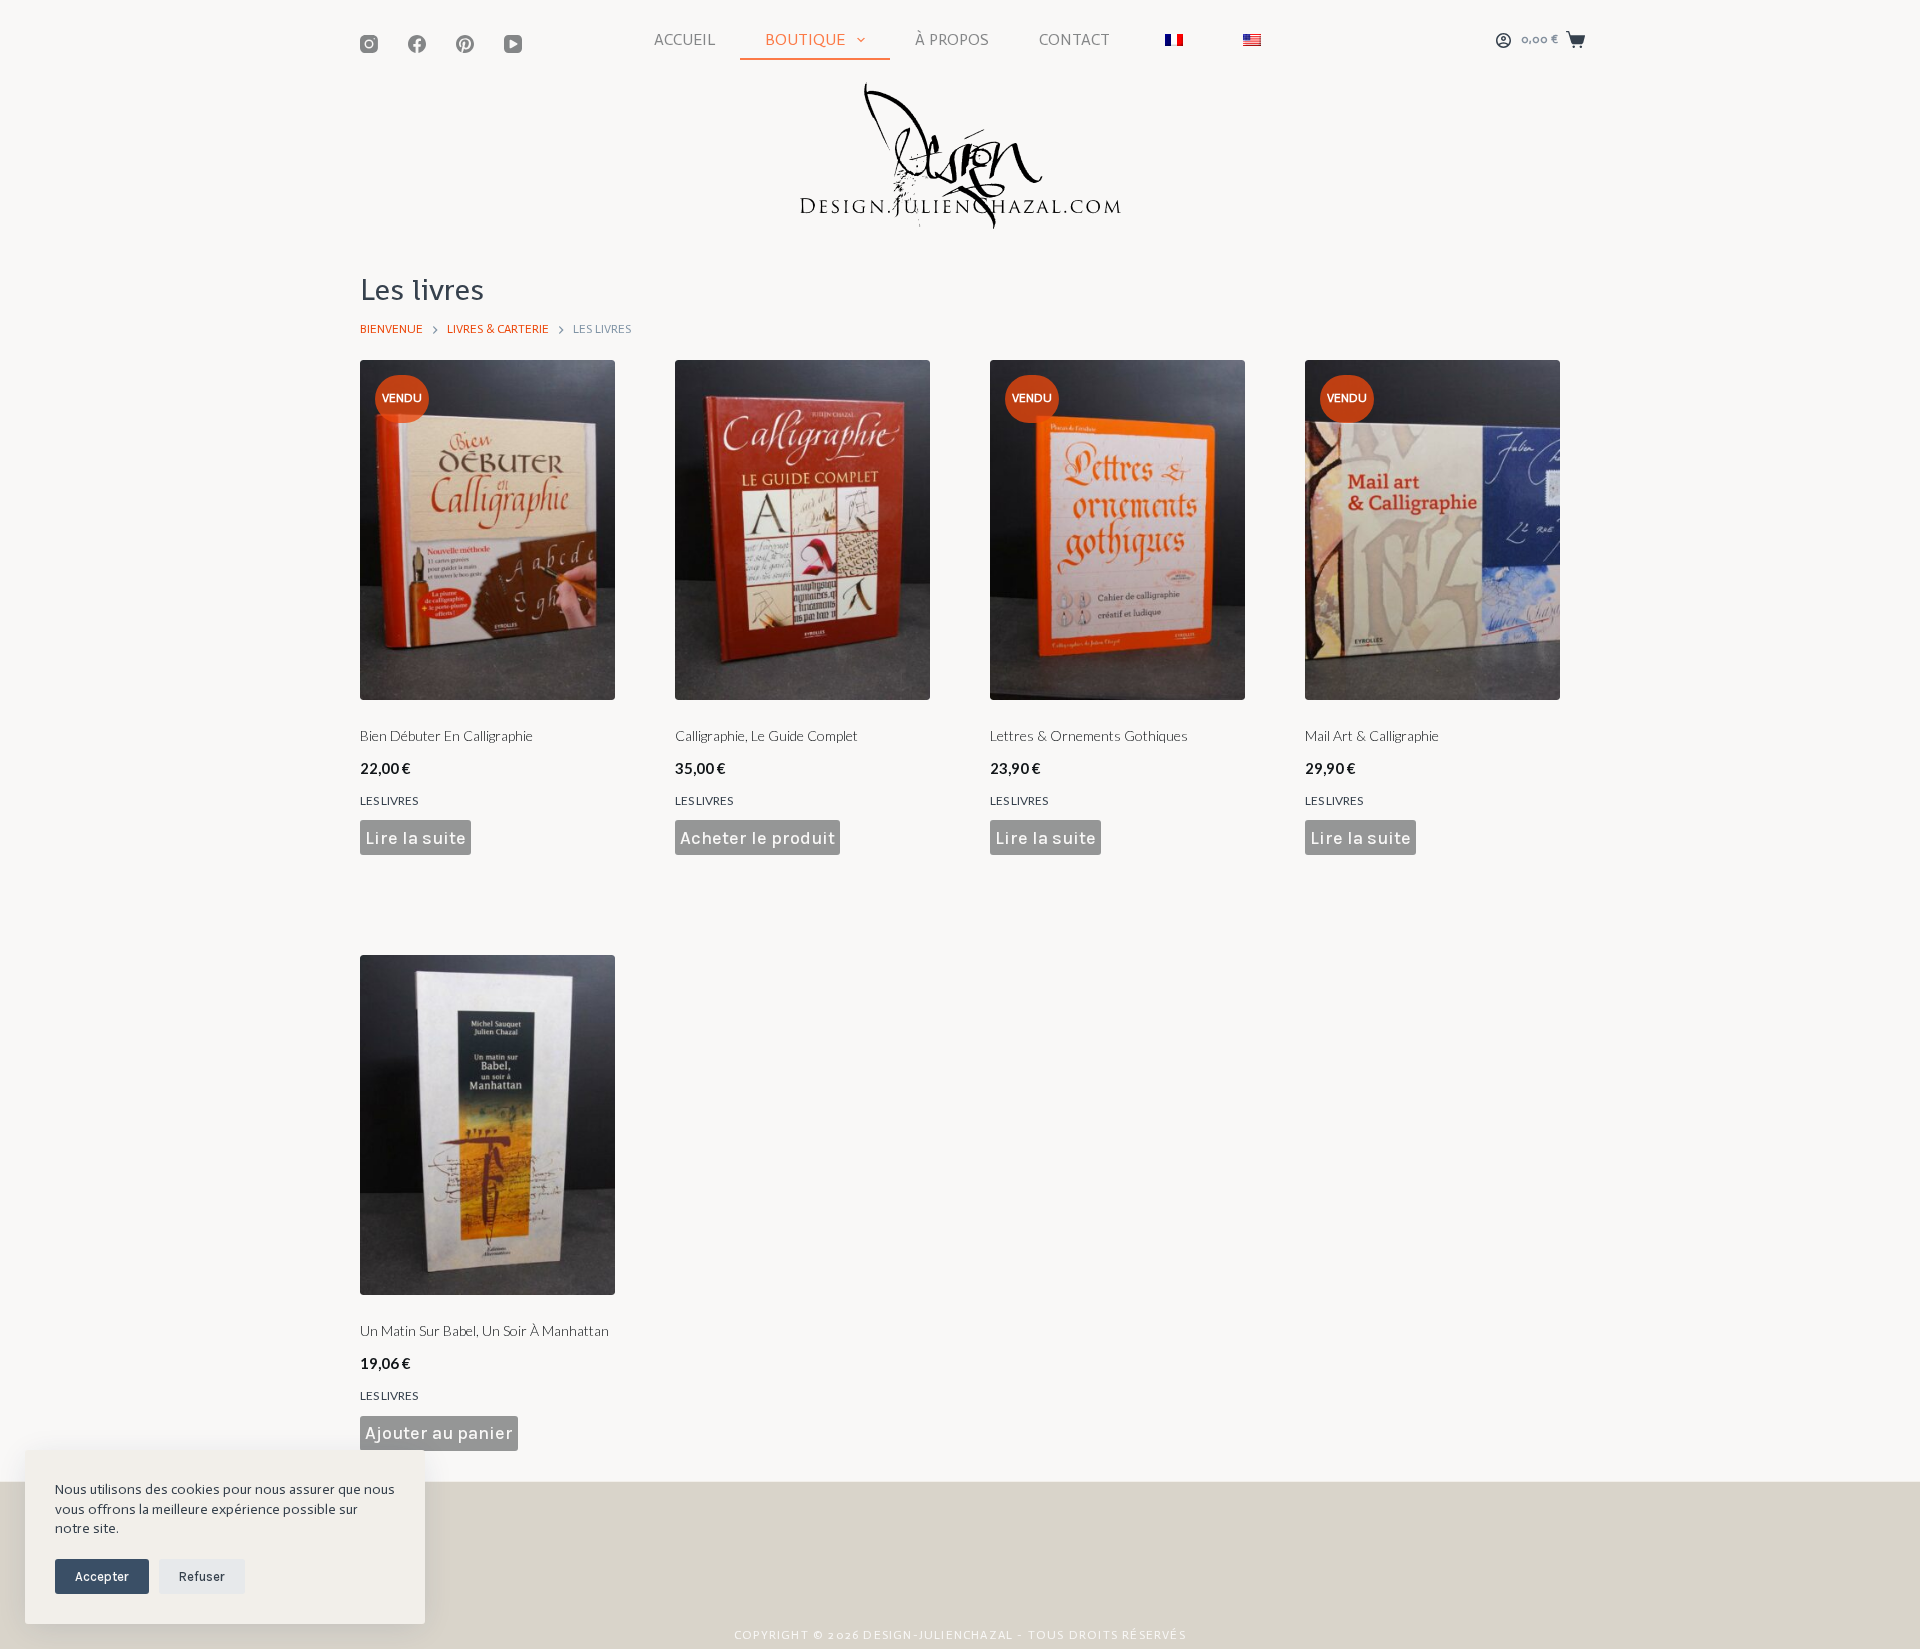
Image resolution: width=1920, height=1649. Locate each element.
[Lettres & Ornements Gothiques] (1117, 530)
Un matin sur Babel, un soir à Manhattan (484, 1330)
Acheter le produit (757, 838)
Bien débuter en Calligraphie (446, 735)
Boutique (805, 39)
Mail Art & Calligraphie (1372, 735)
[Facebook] (417, 44)
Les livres (389, 800)
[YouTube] (513, 44)
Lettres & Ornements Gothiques (1089, 735)
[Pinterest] (465, 44)
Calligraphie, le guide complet (766, 735)
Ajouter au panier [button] (439, 1433)
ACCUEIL (684, 39)
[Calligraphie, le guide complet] (802, 530)
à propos (952, 39)
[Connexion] (1503, 40)
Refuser (202, 1576)
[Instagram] (369, 44)
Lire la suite (415, 838)
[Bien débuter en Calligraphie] (487, 530)
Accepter (102, 1576)
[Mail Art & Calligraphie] (1432, 530)
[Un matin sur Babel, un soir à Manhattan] (487, 1125)
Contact (1074, 39)
